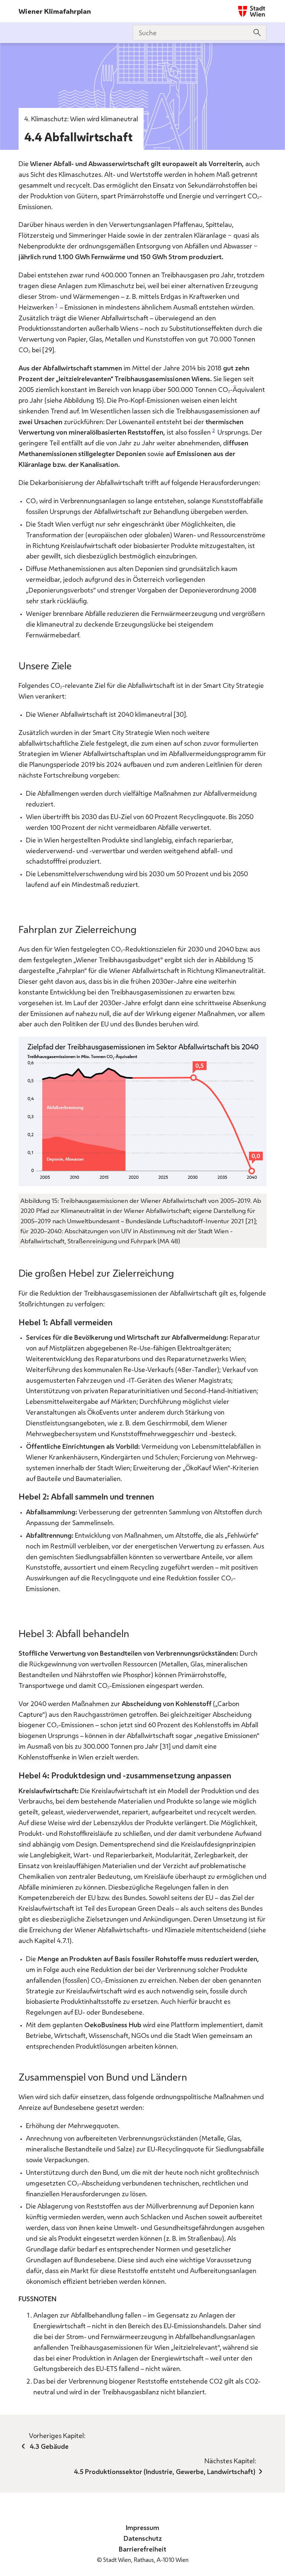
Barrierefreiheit (142, 2549)
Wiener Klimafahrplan (55, 11)
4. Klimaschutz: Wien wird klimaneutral (81, 119)
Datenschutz (143, 2538)
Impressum (142, 2527)
